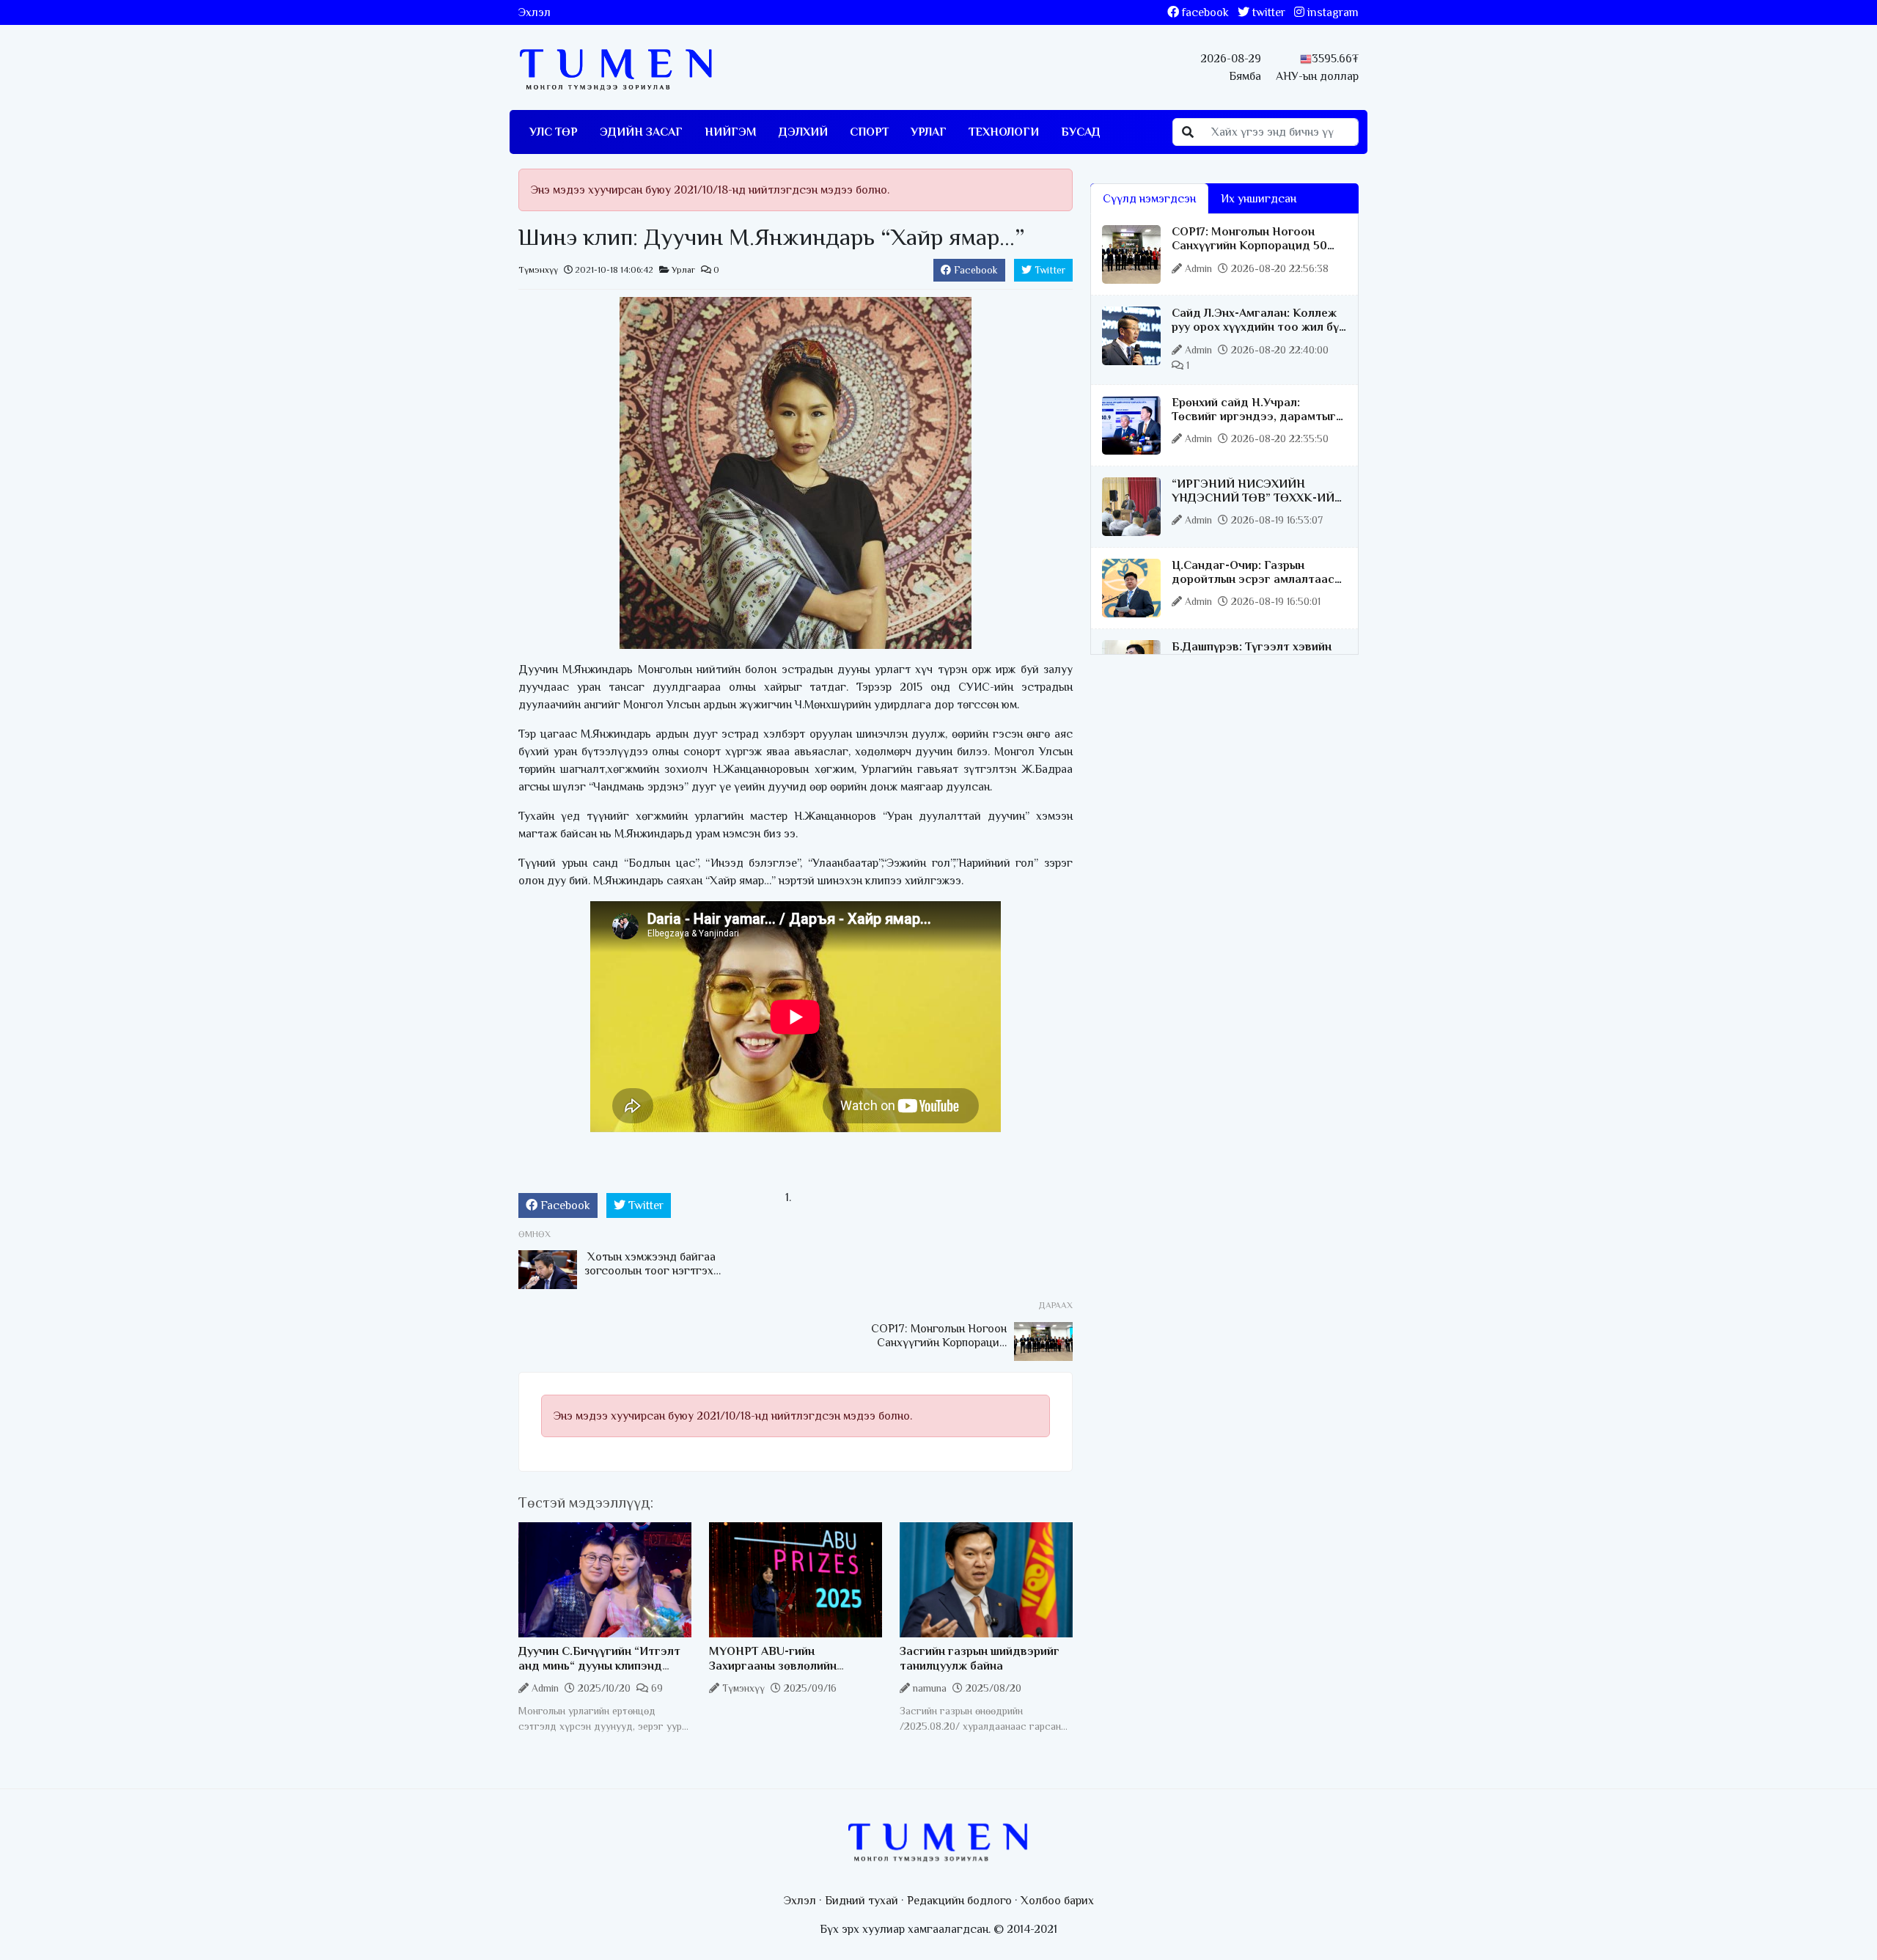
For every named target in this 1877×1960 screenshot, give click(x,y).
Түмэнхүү (538, 270)
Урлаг (929, 132)
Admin (545, 1688)
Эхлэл (535, 12)
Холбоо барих (1057, 1901)
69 (655, 1688)
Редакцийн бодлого (959, 1901)
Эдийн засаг (641, 132)
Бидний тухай (862, 1901)
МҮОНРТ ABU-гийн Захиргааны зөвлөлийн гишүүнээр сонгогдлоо (774, 1665)
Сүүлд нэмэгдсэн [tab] (1149, 199)
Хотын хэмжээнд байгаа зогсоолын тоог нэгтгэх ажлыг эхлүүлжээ (650, 1271)
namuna (930, 1688)
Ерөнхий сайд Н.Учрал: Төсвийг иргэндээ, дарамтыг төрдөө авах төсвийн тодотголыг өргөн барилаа (1254, 424)
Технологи (1004, 132)
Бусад (1081, 132)
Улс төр (554, 132)
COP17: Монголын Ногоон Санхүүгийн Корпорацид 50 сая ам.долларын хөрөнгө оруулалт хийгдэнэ (1249, 253)
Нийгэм (731, 132)
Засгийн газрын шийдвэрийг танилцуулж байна (980, 1658)
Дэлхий (803, 132)
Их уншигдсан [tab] (1259, 199)
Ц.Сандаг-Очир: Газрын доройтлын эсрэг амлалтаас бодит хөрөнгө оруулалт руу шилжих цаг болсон (1253, 587)
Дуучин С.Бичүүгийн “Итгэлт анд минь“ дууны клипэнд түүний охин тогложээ (599, 1665)
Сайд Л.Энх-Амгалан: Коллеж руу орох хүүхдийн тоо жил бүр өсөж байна (1259, 327)
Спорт (869, 132)
